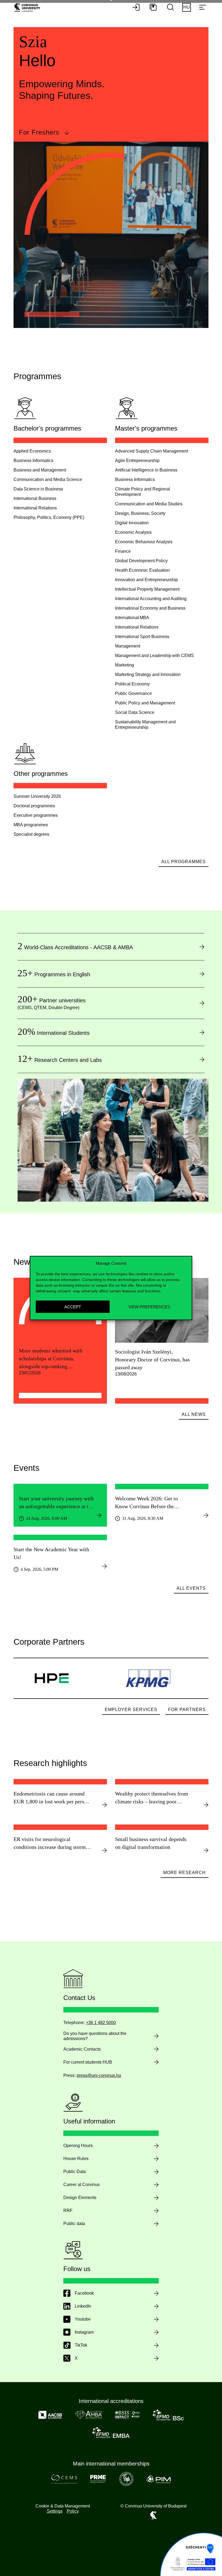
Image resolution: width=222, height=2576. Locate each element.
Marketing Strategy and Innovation (148, 674)
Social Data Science (135, 712)
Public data (74, 2224)
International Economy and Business (150, 608)
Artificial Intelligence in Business (146, 470)
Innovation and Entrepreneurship (146, 580)
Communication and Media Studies (149, 504)
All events (191, 1588)
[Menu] (203, 8)
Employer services (131, 1710)
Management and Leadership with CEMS (154, 656)
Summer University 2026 (37, 796)
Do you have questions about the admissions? (95, 2036)
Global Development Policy (141, 561)
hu (187, 7)
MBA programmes (31, 825)
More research (185, 1873)
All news (194, 1414)
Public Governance (133, 693)
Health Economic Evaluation (142, 570)
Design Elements (80, 2198)
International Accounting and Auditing (151, 599)
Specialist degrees (31, 834)
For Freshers (39, 132)
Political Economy (132, 684)
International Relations (35, 508)
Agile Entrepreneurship (137, 461)
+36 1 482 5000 (101, 2023)
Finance (123, 551)
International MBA (132, 618)
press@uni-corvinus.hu (99, 2075)
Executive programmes (36, 815)
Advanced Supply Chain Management (152, 451)
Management (128, 646)
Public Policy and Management (145, 703)
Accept (73, 1307)
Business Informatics (33, 461)
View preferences (149, 1307)
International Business (35, 498)
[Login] (136, 8)
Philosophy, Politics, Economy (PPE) (49, 517)
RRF (68, 2211)
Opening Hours (78, 2146)
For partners (187, 1710)
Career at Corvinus (81, 2185)
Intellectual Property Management (147, 589)
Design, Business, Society (140, 513)
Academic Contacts (82, 2049)
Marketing (125, 665)
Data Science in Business (38, 489)
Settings (55, 2511)
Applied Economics (32, 451)
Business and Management (40, 470)
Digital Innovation (132, 523)
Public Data (75, 2172)
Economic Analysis (133, 532)
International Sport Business (142, 637)
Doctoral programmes (34, 806)
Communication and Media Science (48, 479)
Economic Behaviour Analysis (144, 542)
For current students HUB (88, 2062)
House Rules (76, 2159)
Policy (73, 2511)
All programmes (184, 862)
